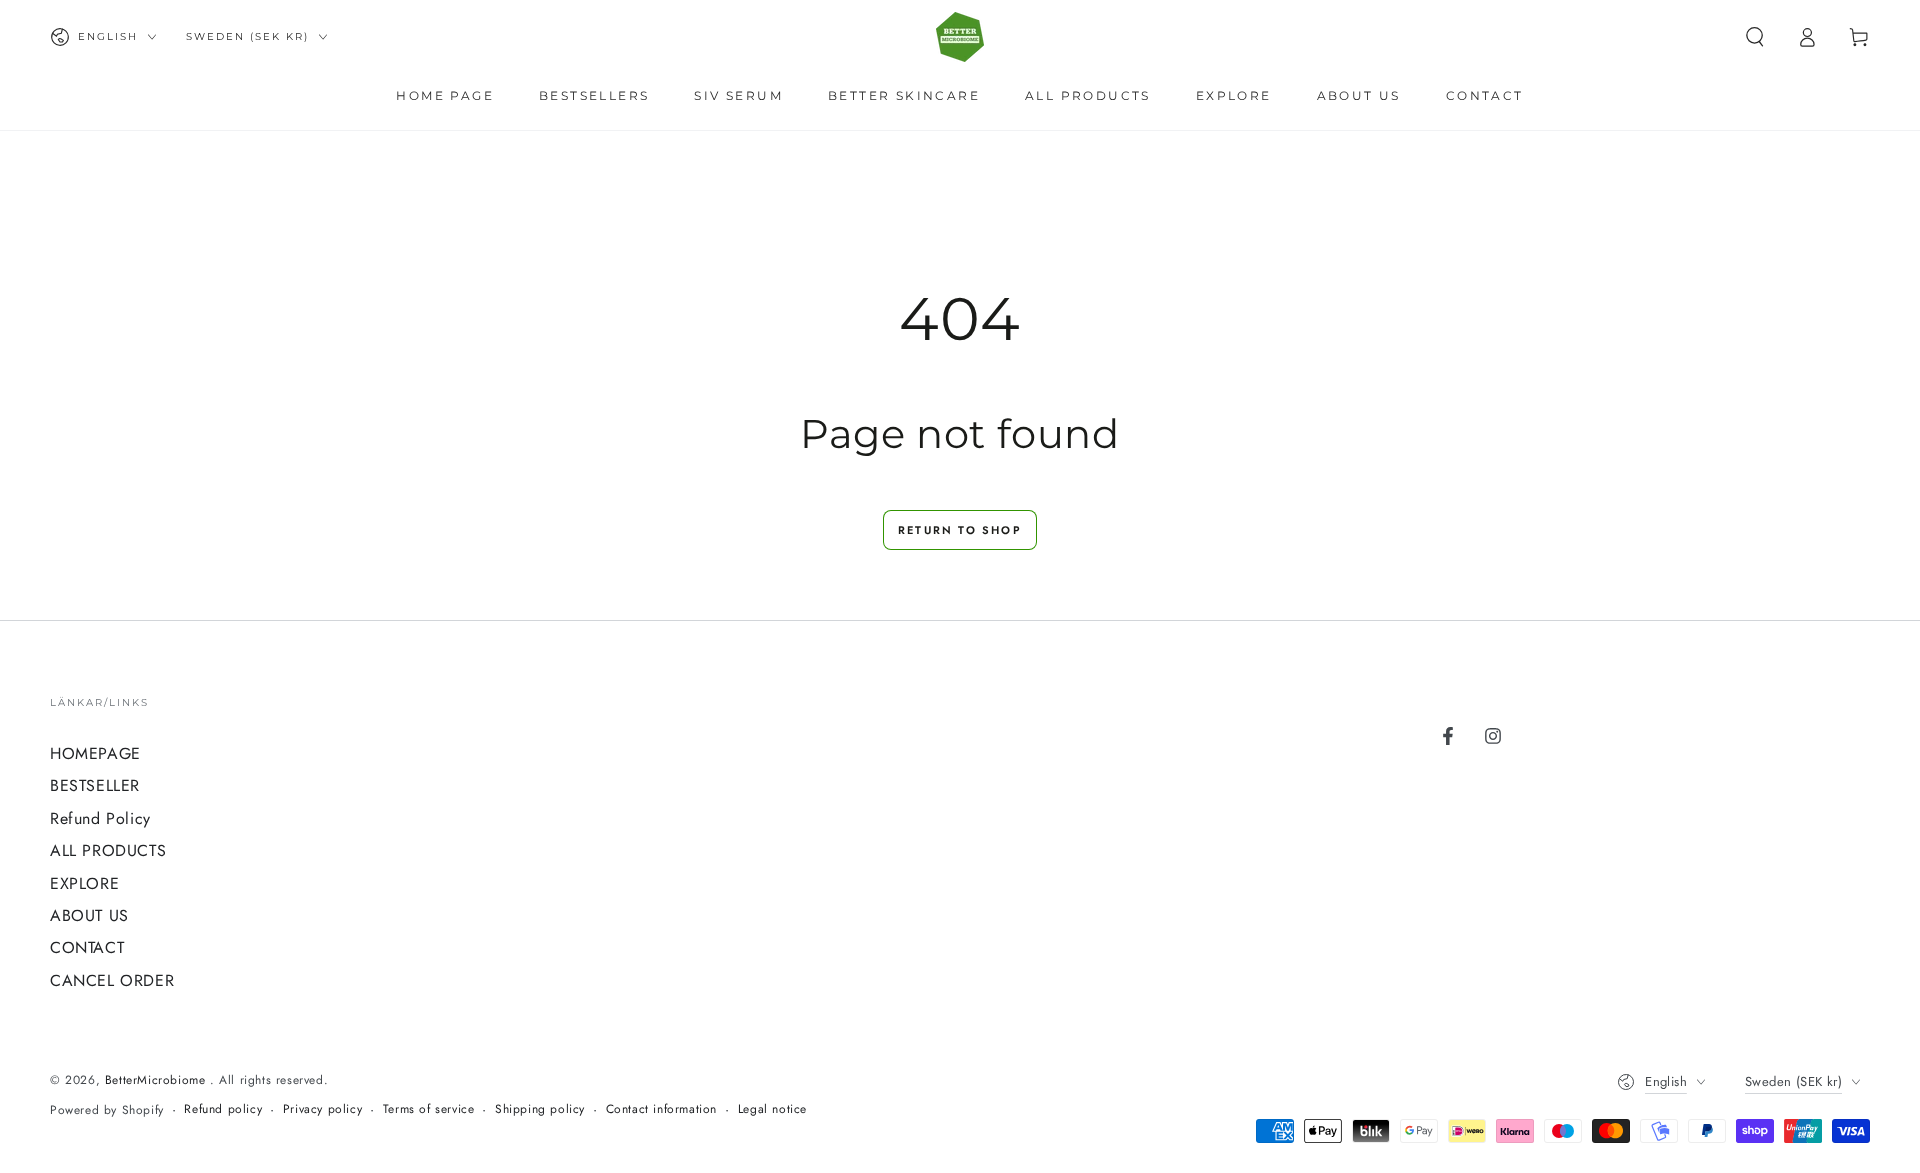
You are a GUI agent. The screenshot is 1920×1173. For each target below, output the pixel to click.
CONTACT (87, 947)
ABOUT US (89, 915)
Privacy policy (322, 1109)
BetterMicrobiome (157, 1080)
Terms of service (429, 1109)
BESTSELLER (95, 785)
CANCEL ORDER (112, 980)
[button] (1755, 37)
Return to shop (960, 530)
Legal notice (772, 1109)
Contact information (661, 1109)
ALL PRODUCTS (108, 850)
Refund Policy (100, 818)
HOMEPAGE (95, 753)
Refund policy (223, 1109)
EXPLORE (84, 883)
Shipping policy (540, 1109)
